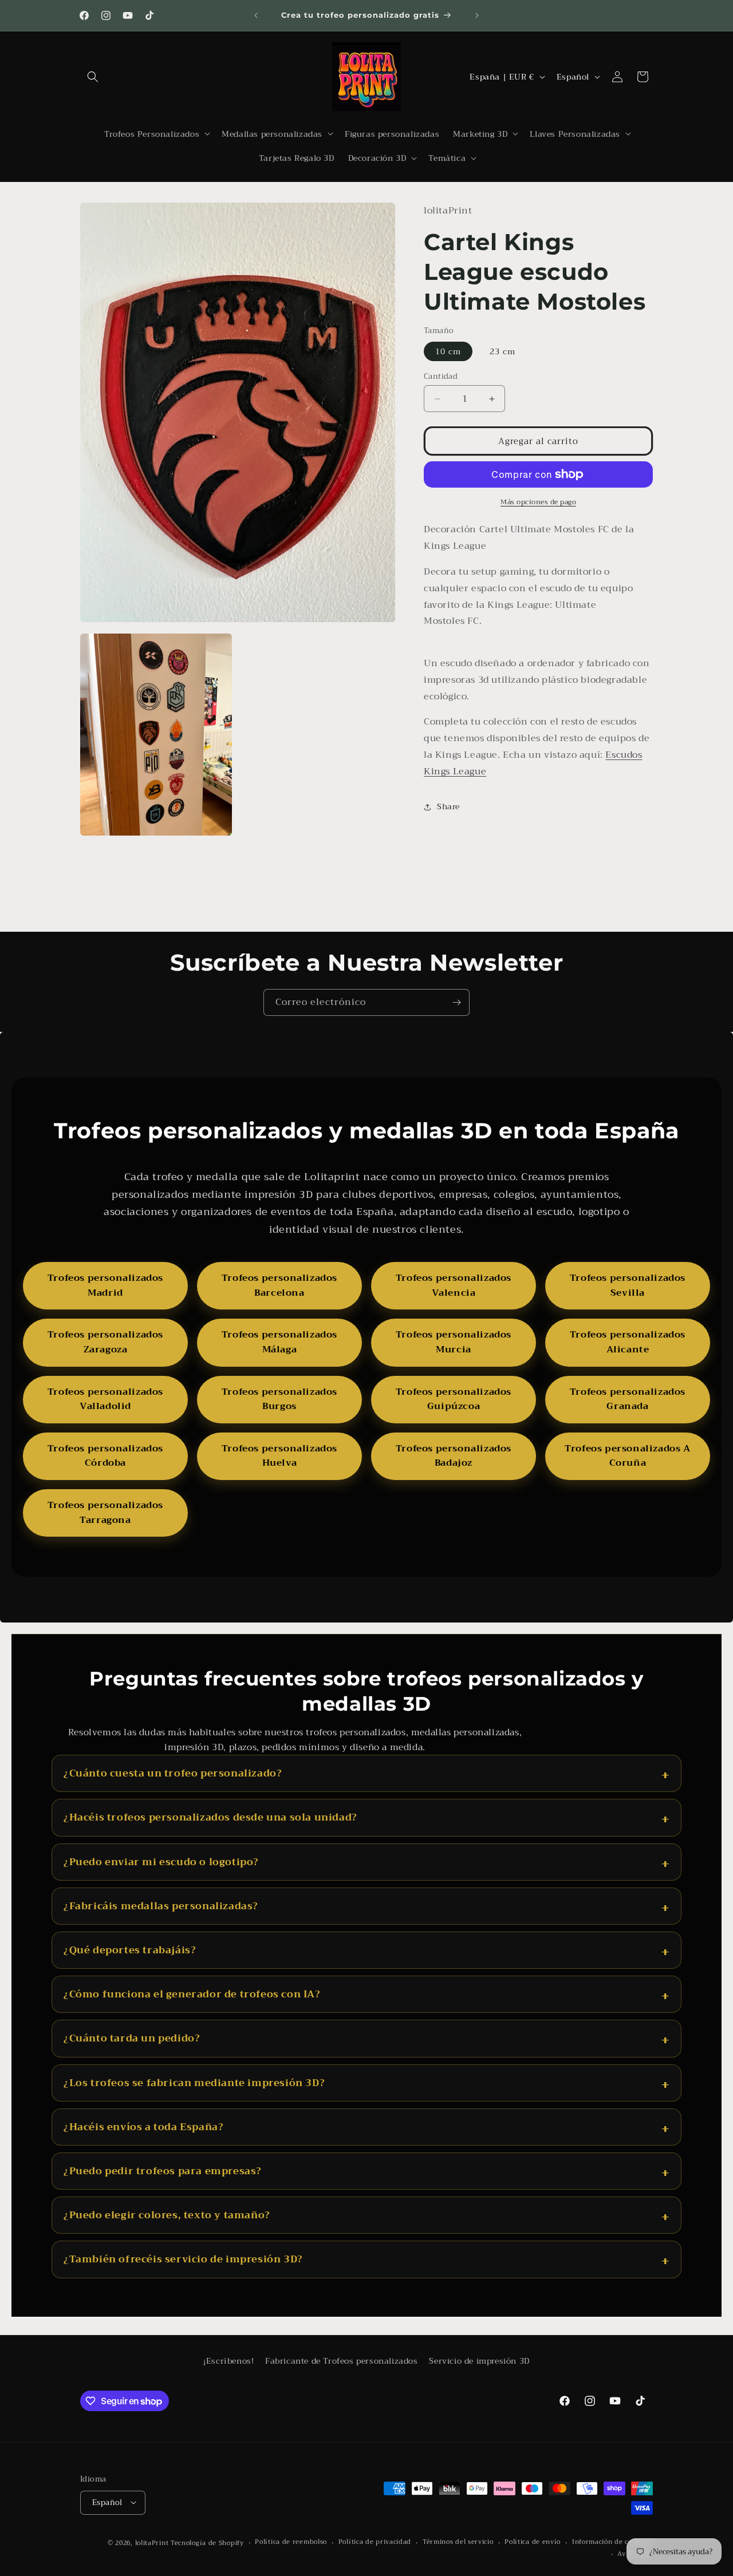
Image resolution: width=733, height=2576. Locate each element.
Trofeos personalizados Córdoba (105, 1456)
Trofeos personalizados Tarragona (105, 1513)
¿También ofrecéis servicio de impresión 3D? (183, 2259)
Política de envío (533, 2542)
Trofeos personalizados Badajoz (454, 1456)
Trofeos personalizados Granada (628, 1399)
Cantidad (441, 377)
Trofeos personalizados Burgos (279, 1399)
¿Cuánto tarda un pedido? (132, 2038)
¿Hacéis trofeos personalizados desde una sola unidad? (210, 1817)
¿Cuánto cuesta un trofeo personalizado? (173, 1773)
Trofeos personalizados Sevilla (628, 1285)
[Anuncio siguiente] (477, 15)
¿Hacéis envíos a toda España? (143, 2127)
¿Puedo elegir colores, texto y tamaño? (167, 2215)
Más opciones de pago (538, 502)
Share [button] (448, 806)
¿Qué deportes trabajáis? (130, 1950)
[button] (93, 77)
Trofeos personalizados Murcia (454, 1342)
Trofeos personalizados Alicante (628, 1342)
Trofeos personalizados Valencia (454, 1285)
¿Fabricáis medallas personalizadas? (161, 1906)
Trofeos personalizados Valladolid (105, 1399)
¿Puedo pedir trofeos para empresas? (163, 2171)
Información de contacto (612, 2542)
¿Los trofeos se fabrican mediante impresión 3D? (194, 2083)
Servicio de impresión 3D (479, 2361)
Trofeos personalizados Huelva (279, 1456)
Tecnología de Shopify (207, 2543)
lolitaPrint (152, 2543)
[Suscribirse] (456, 1002)
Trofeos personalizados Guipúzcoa (454, 1399)
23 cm (503, 351)
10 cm (448, 351)
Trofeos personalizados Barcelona (279, 1285)
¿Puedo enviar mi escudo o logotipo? (161, 1862)
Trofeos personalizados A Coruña (627, 1456)
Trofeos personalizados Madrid (105, 1285)
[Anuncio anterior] (256, 15)
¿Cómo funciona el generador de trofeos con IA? (192, 1994)
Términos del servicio (458, 2542)
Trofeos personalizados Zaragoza (105, 1342)
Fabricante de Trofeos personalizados (342, 2361)
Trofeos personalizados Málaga (279, 1342)
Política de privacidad (375, 2542)
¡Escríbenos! (228, 2361)
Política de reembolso (291, 2542)
